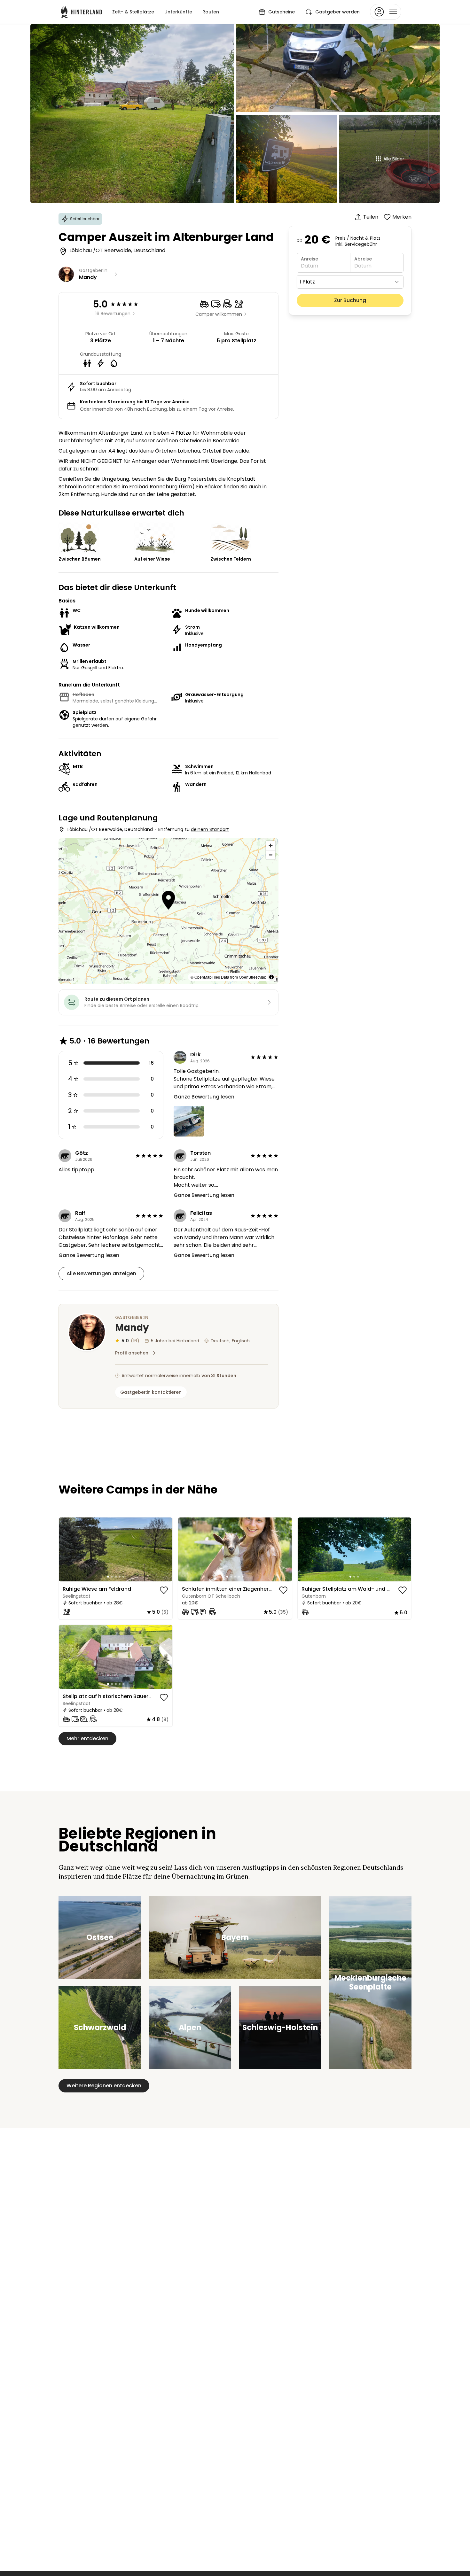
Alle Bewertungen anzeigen (101, 1273)
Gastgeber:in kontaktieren (151, 1392)
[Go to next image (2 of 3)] (403, 1549)
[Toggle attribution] (271, 977)
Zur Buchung (350, 300)
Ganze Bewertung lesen (204, 1097)
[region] (116, 1549)
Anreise (309, 259)
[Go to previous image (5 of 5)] (67, 1549)
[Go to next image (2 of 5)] (165, 1549)
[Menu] (386, 12)
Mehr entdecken (87, 1738)
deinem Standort (210, 829)
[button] (168, 901)
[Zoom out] (271, 855)
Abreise (363, 259)
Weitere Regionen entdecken (104, 2086)
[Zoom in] (271, 846)
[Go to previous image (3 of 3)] (305, 1549)
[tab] (108, 1577)
